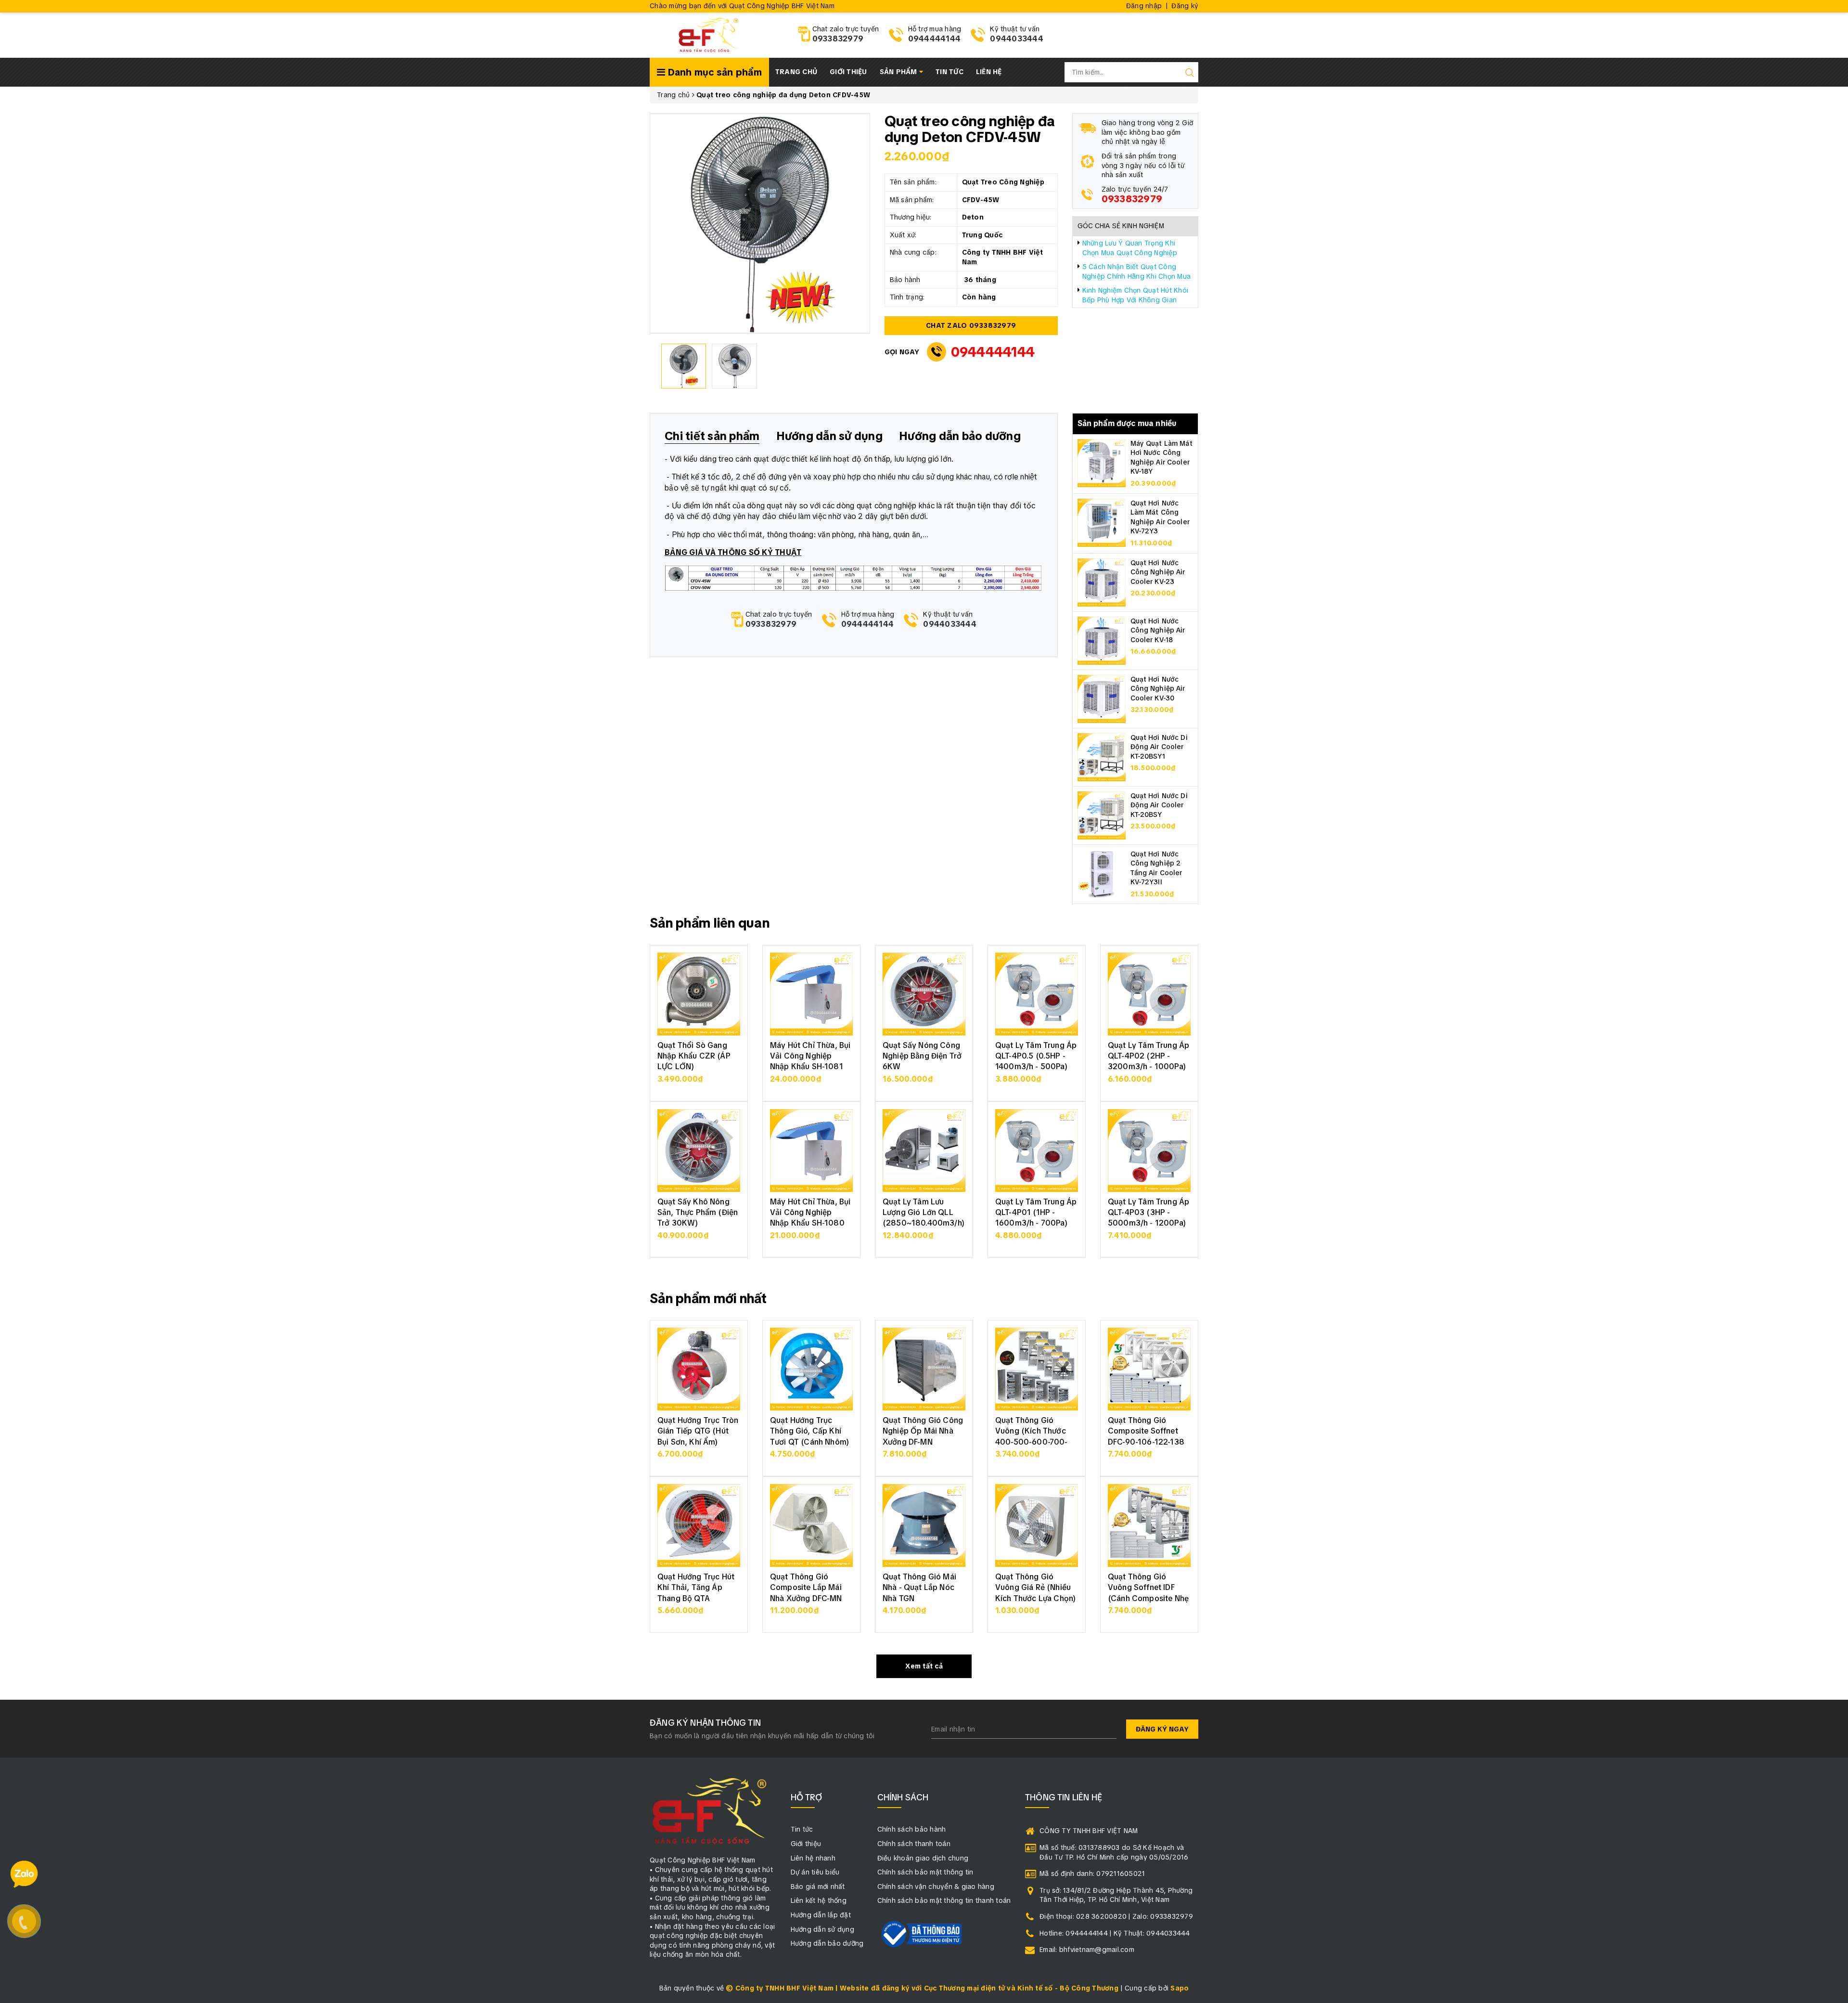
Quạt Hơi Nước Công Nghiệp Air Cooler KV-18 (1158, 630)
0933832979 (838, 39)
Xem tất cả (924, 1666)
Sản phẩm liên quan (710, 923)
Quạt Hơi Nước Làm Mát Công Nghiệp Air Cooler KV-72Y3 (1160, 517)
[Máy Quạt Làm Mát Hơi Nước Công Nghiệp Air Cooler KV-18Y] (1102, 462)
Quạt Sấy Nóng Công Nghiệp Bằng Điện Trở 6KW (922, 1056)
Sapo (1180, 1988)
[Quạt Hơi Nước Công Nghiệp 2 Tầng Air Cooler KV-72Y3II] (1102, 873)
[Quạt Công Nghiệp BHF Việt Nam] (708, 34)
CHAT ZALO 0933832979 (971, 325)
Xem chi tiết (699, 1084)
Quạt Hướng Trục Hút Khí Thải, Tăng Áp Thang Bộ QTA (696, 1588)
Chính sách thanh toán (914, 1844)
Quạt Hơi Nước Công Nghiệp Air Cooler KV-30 (1158, 689)
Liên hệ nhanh (813, 1858)
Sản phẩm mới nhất (708, 1298)
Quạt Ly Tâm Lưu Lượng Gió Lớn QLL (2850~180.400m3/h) (924, 1213)
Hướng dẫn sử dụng (822, 1929)
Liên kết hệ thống (819, 1900)
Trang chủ (796, 72)
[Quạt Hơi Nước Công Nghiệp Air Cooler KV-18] (1102, 640)
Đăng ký (1185, 6)
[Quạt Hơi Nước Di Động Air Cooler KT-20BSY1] (1102, 756)
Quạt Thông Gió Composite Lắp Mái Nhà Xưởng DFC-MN (806, 1588)
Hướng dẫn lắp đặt (821, 1915)
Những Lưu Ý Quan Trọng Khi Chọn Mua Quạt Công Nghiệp (1130, 248)
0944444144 (935, 39)
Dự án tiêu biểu (815, 1872)
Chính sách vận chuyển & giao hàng (936, 1887)
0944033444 (1017, 39)
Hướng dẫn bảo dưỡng (827, 1943)
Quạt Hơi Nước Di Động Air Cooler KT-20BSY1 (1159, 747)
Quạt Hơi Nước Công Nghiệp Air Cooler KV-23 (1158, 572)
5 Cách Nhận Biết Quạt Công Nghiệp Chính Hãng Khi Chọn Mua (1137, 271)
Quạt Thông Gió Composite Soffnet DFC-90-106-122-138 (1146, 1431)
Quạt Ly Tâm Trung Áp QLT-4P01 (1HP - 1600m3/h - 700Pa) (1036, 1213)
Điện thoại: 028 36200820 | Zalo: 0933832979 (1116, 1916)
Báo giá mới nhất (818, 1887)
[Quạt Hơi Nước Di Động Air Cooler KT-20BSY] (1102, 814)
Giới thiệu (848, 72)
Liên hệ (989, 72)
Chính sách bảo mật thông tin (925, 1872)
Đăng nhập (1144, 6)
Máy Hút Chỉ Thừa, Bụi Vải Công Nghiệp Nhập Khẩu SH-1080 (810, 1213)
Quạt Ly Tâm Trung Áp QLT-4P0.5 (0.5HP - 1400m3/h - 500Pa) (1036, 1056)
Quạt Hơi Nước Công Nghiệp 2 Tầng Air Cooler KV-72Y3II (1156, 868)
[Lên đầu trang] (1834, 1395)
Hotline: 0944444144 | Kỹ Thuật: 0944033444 (1115, 1933)
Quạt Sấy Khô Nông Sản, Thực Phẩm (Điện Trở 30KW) (698, 1213)
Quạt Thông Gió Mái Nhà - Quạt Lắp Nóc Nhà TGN (919, 1588)
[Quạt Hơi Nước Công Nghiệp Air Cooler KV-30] (1102, 698)
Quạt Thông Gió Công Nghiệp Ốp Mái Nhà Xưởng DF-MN (923, 1431)
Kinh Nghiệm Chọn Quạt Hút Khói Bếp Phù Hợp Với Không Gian (1136, 295)
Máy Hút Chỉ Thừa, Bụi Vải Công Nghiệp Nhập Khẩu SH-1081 (810, 1056)
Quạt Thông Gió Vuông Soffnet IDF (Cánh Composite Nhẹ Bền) (1148, 1593)
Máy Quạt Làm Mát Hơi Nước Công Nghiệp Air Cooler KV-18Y (1161, 458)
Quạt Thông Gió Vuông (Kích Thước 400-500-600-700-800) (1032, 1436)
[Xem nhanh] (699, 994)
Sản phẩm (899, 72)
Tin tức (950, 72)
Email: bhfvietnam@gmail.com (1087, 1950)
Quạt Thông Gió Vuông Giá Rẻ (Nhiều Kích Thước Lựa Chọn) (1035, 1588)
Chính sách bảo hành (912, 1829)
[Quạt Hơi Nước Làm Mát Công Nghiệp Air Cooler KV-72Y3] (1102, 522)
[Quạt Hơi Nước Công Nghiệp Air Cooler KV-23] (1102, 582)
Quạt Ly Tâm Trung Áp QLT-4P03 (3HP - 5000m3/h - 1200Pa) (1149, 1213)
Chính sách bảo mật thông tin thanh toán (944, 1900)
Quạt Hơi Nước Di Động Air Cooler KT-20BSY (1159, 805)
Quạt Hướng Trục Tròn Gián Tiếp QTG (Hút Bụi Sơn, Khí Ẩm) (698, 1431)
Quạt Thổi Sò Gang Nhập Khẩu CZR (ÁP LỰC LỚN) (694, 1056)
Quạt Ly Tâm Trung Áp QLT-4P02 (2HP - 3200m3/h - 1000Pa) (1149, 1056)
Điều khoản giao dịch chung (923, 1858)
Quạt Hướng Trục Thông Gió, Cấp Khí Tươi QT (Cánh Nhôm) (809, 1431)
